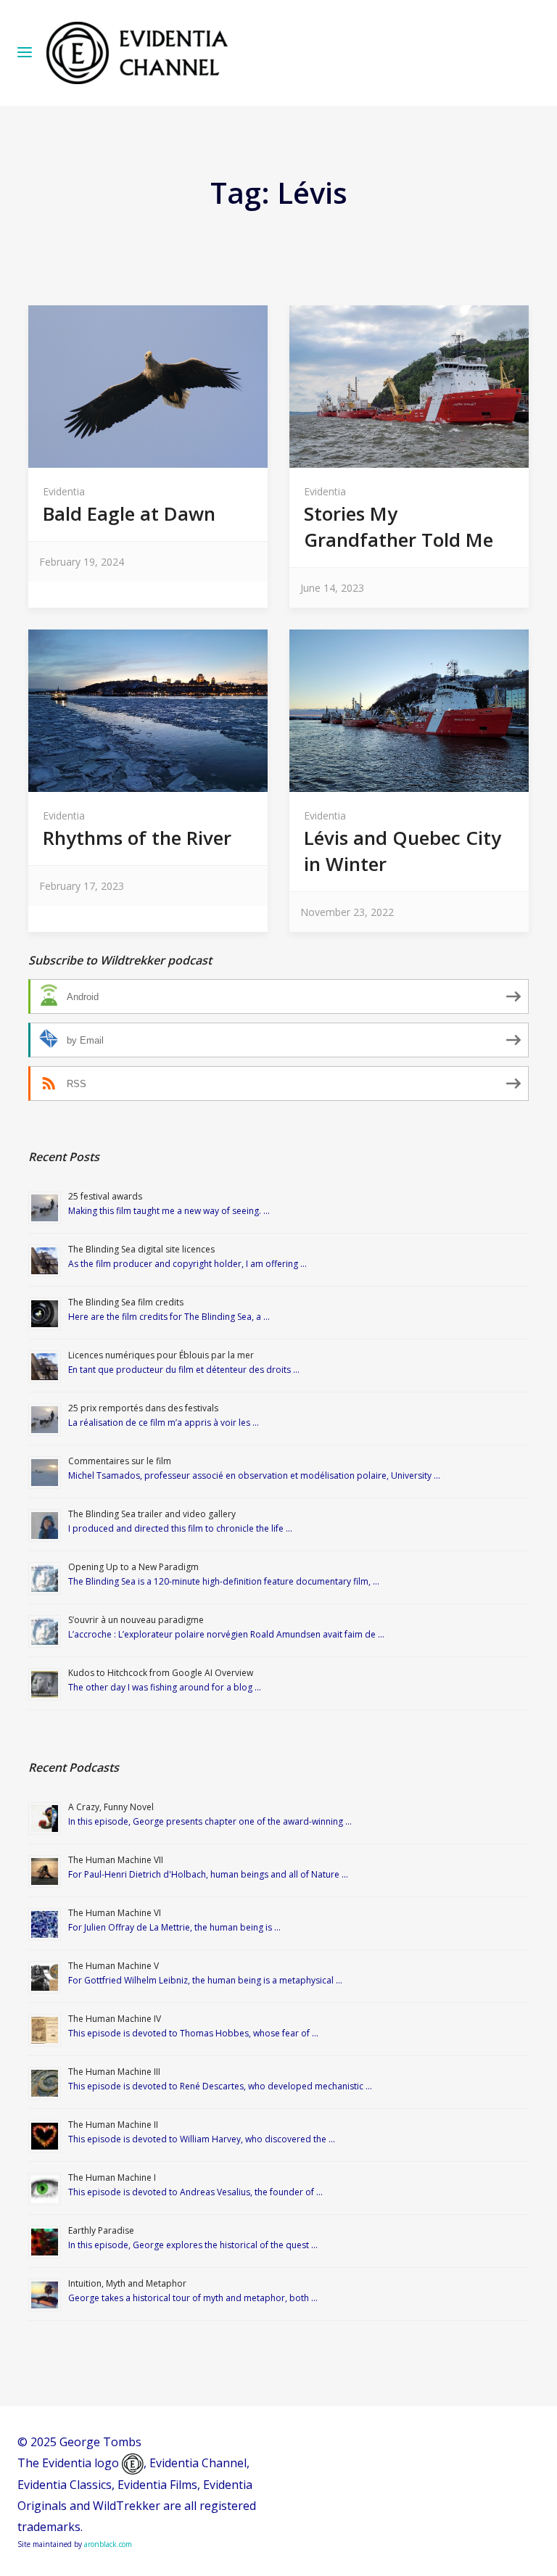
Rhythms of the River (137, 838)
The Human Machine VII (116, 1860)
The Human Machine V (114, 1966)
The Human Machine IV (115, 2019)
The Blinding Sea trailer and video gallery (152, 1514)
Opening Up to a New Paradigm (133, 1567)
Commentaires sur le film (120, 1461)
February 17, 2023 (82, 886)
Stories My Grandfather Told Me (399, 527)
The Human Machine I (112, 2177)
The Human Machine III (114, 2072)
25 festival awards (105, 1196)
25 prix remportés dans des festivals (143, 1408)
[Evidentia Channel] (137, 53)
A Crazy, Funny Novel (111, 1807)
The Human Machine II (113, 2125)
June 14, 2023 (332, 588)
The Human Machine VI (115, 1913)
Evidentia (64, 491)
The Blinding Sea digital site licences (141, 1249)
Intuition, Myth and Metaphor (127, 2283)
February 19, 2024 (82, 562)
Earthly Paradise (101, 2230)
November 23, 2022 (347, 912)
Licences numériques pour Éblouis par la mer (161, 1355)
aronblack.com (108, 2544)
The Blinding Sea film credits (126, 1302)
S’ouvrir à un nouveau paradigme (136, 1620)
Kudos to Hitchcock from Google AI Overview (161, 1673)
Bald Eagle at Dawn (129, 513)
